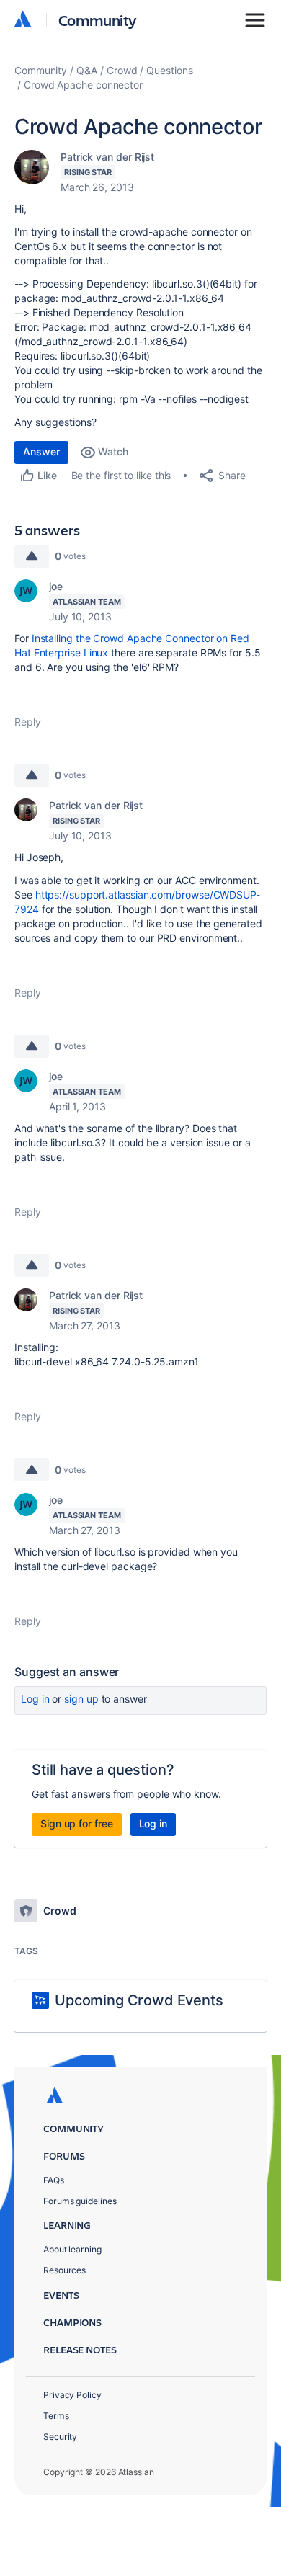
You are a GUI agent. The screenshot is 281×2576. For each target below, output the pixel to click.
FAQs (54, 2180)
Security (60, 2437)
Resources (64, 2270)
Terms (56, 2416)
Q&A (87, 70)
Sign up (81, 1699)
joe (56, 586)
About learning (72, 2249)
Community (98, 20)
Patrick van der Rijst (107, 157)
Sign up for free (77, 1823)
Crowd (122, 70)
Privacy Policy (72, 2395)
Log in (35, 1699)
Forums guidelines (80, 2201)
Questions (169, 70)
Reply (28, 722)
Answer (41, 451)
